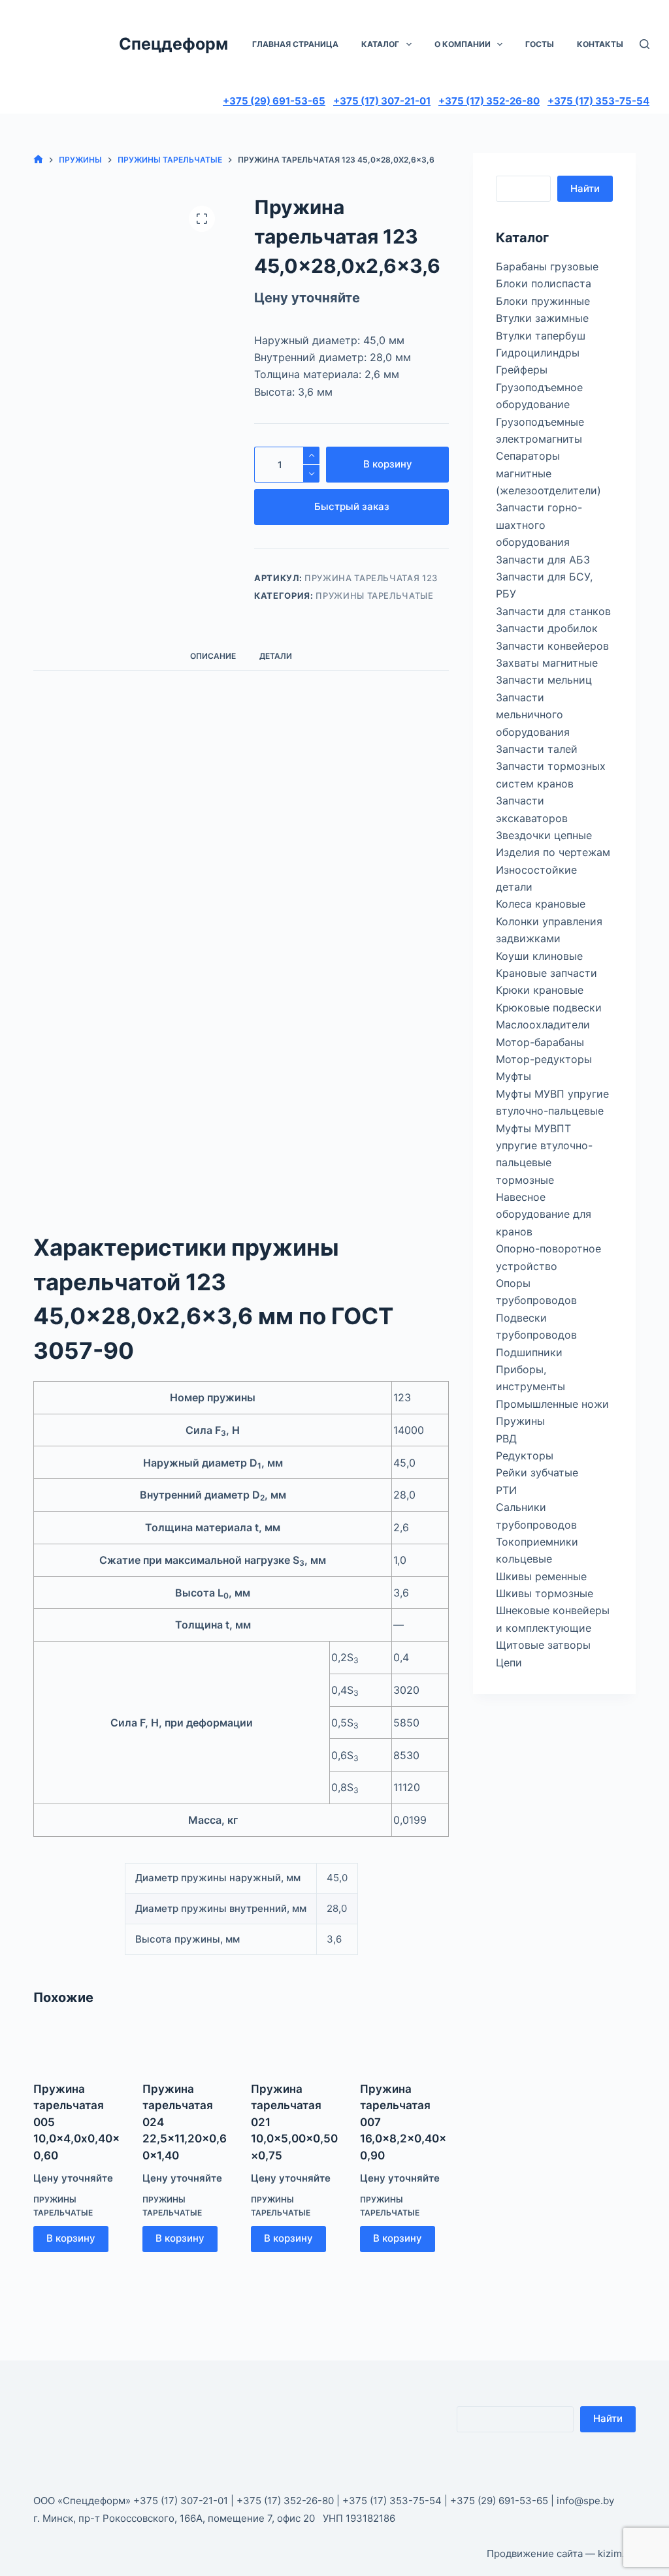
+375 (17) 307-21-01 (382, 101)
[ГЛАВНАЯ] (38, 160)
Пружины (520, 1421)
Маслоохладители (543, 1025)
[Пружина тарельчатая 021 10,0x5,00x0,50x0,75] (295, 2046)
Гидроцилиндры (538, 353)
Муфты (514, 1076)
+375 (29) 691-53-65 (274, 101)
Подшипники (529, 1352)
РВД (506, 1439)
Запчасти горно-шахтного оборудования (539, 525)
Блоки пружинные (543, 301)
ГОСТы (540, 44)
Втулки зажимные (542, 318)
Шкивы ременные (541, 1576)
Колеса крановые (541, 904)
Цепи (509, 1662)
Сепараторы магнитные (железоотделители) (548, 473)
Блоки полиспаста (544, 283)
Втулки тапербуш (541, 336)
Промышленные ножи (552, 1404)
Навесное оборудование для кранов (544, 1214)
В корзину (388, 464)
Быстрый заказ (352, 506)
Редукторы (525, 1455)
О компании (463, 44)
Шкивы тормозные (545, 1593)
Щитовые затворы (543, 1645)
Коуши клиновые (539, 956)
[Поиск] (645, 44)
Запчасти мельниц (544, 680)
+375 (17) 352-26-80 (489, 101)
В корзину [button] (71, 2238)
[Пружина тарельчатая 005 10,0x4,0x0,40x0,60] (78, 2046)
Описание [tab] (213, 656)
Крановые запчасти (547, 973)
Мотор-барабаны (540, 1042)
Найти (585, 188)
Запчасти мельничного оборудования (533, 715)
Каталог (380, 44)
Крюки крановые (540, 990)
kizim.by (617, 2553)
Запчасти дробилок (547, 628)
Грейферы (522, 370)
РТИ (506, 1490)
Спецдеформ (173, 44)
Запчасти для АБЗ (543, 560)
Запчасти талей (537, 749)
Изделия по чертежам (553, 852)
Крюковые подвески (549, 1008)
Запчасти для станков (553, 611)
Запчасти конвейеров (552, 646)
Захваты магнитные (547, 663)
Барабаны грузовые (547, 266)
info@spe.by (585, 2501)
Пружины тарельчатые (374, 596)
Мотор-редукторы (544, 1059)
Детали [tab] (276, 656)
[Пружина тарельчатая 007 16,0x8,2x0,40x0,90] (404, 2046)
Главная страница (295, 44)
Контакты (600, 44)
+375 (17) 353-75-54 (598, 101)
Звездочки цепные (544, 835)
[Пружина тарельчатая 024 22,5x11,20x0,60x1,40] (187, 2046)
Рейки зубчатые (537, 1472)
